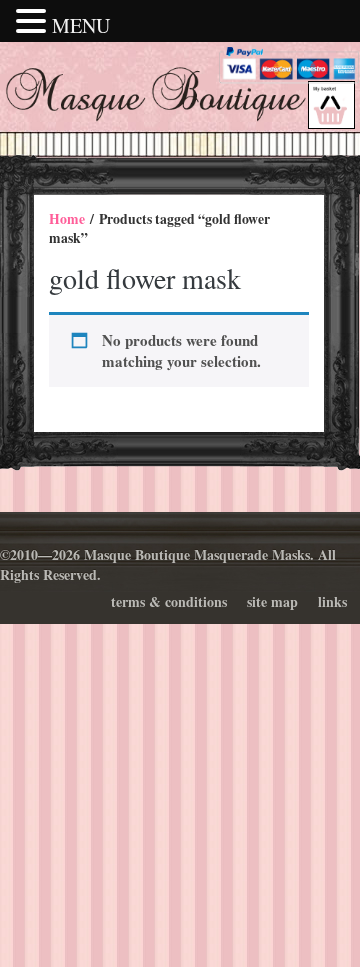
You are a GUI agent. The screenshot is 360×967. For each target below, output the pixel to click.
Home (67, 219)
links (332, 601)
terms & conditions (169, 601)
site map (272, 601)
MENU (81, 25)
